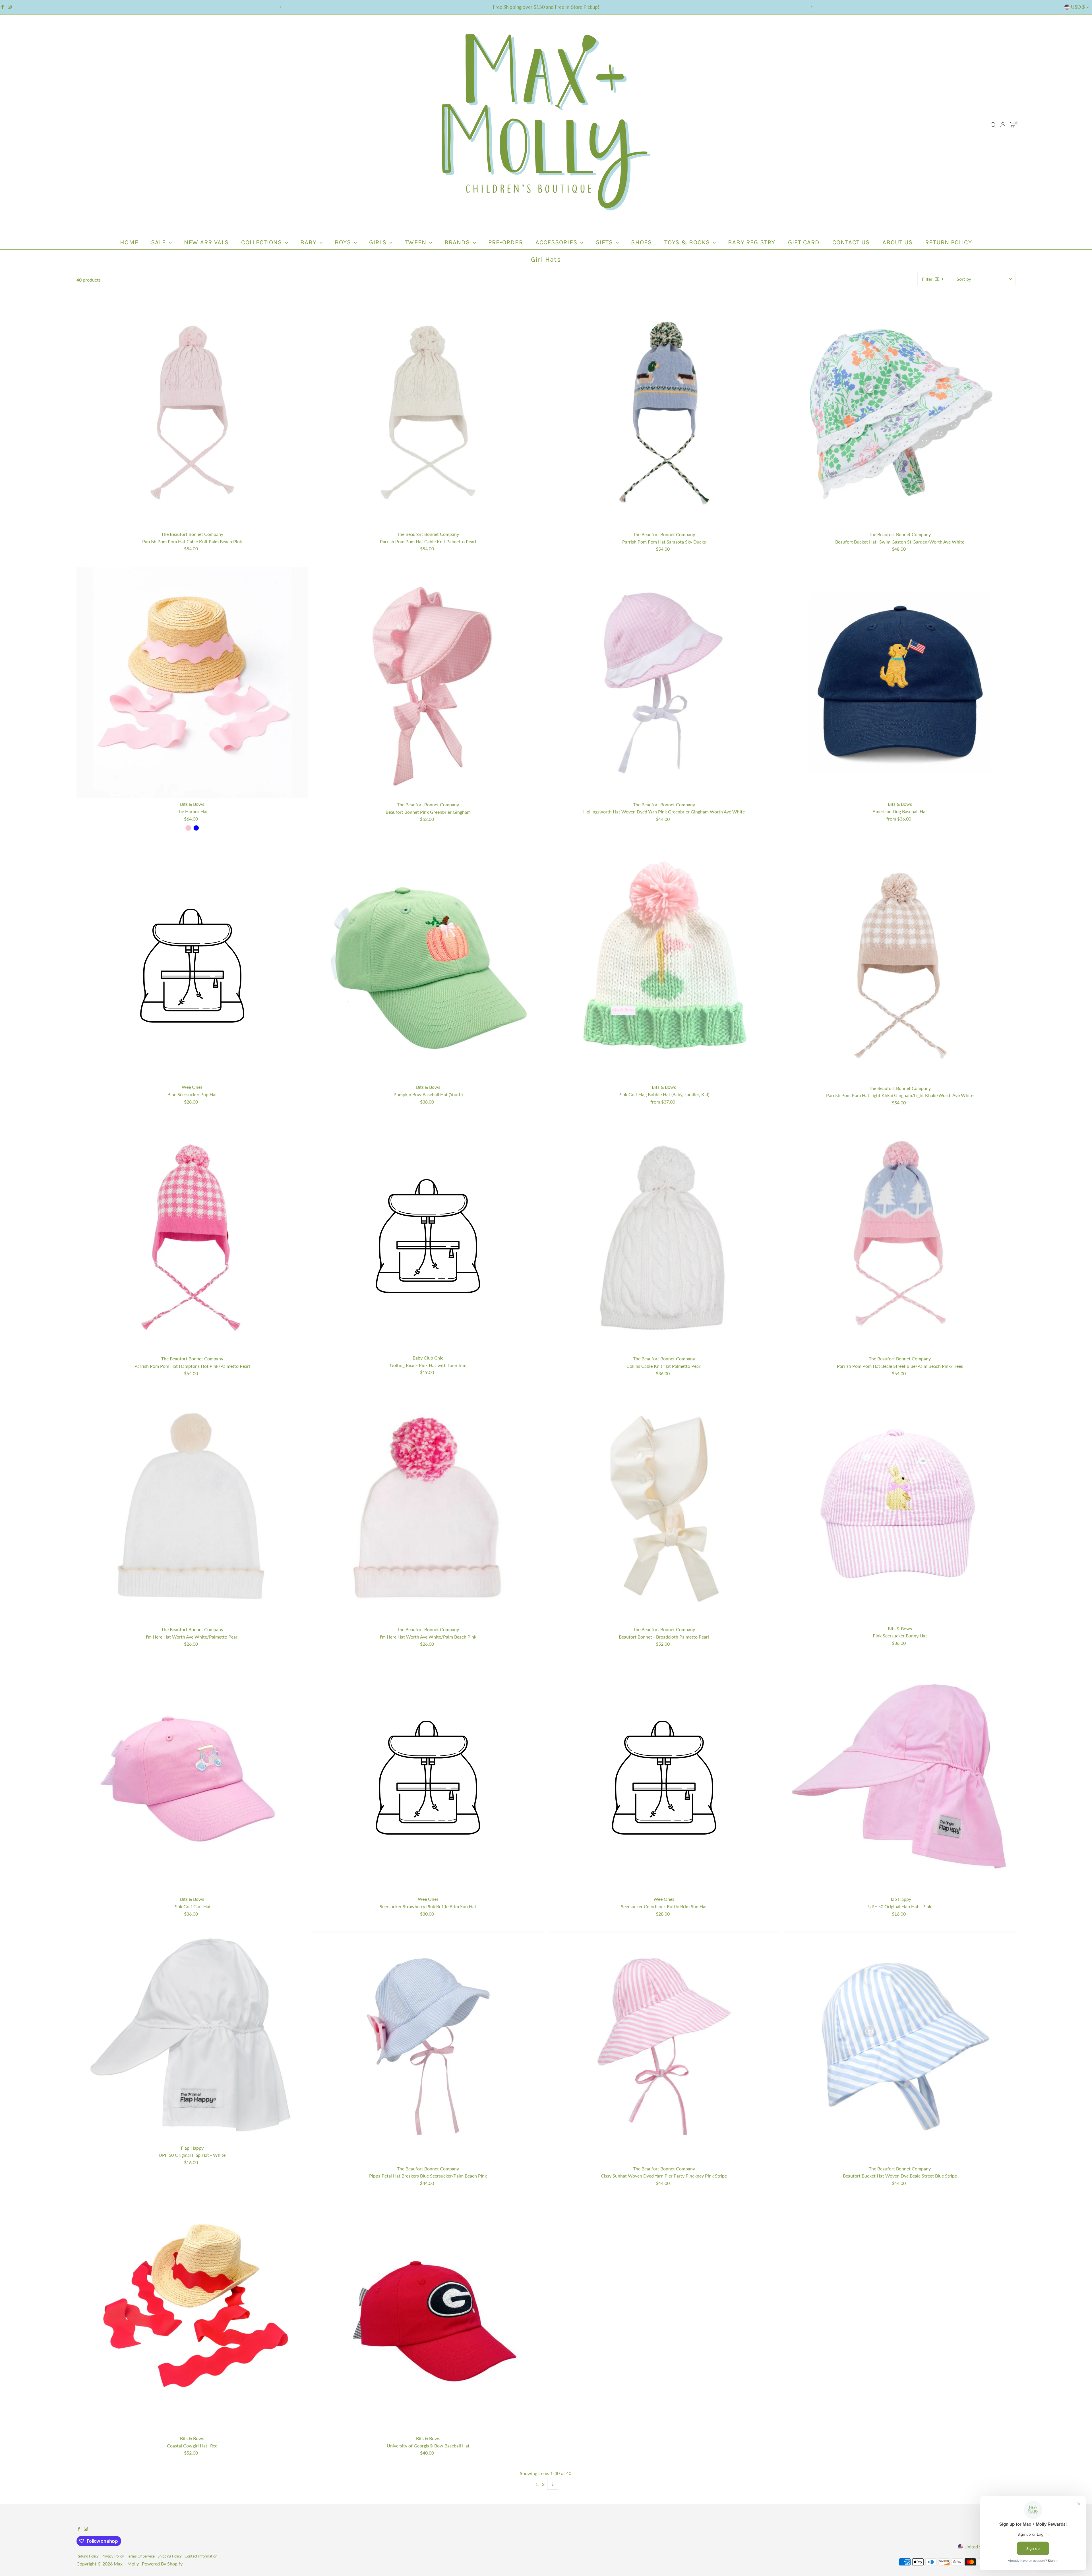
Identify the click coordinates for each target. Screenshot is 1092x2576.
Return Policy (948, 242)
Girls (379, 242)
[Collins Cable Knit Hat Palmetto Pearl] (664, 1237)
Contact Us (851, 242)
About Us (898, 242)
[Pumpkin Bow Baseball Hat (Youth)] (428, 966)
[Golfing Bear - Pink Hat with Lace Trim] (428, 1236)
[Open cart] (1013, 125)
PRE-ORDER (506, 242)
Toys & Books (688, 242)
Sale (159, 242)
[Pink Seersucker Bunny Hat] (900, 1507)
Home (129, 242)
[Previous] (281, 7)
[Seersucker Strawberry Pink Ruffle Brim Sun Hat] (428, 1778)
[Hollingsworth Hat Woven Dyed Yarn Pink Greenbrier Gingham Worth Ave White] (664, 683)
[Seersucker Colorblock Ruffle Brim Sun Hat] (664, 1778)
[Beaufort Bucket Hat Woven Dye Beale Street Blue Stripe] (900, 2047)
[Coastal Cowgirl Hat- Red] (192, 2317)
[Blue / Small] (196, 828)
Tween (416, 242)
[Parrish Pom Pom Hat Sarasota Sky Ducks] (664, 413)
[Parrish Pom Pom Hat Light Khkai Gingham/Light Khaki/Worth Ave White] (900, 966)
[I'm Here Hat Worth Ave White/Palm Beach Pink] (428, 1507)
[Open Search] (993, 125)
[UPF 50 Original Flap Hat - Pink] (900, 1778)
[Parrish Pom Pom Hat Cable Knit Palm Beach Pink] (192, 412)
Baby (309, 242)
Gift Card (804, 242)
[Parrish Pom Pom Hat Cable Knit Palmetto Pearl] (428, 412)
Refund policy (88, 2556)
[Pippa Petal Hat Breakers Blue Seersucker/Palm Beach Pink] (428, 2047)
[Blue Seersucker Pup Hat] (192, 966)
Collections (262, 242)
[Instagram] (10, 7)
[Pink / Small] (188, 828)
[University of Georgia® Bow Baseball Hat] (428, 2317)
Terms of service (141, 2556)
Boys (344, 242)
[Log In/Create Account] (1003, 125)
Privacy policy (113, 2556)
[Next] (811, 7)
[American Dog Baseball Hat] (900, 683)
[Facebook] (3, 7)
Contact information (201, 2556)
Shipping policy (170, 2556)
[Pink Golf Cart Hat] (192, 1778)
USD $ (1078, 7)
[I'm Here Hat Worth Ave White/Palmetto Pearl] (192, 1507)
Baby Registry (752, 242)
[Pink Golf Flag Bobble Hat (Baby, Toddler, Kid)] (664, 966)
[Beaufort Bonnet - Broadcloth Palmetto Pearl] (664, 1507)
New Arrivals (206, 242)
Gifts (605, 242)
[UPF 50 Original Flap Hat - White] (192, 2037)
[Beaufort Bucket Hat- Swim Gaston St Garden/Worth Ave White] (900, 413)
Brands (458, 242)
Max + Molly (126, 2564)
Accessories (557, 242)
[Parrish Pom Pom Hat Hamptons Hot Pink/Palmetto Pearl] (192, 1237)
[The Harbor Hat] (192, 683)
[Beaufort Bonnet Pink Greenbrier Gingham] (428, 683)
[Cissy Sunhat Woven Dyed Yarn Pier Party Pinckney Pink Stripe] (664, 2047)
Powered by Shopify (162, 2564)
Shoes (641, 242)
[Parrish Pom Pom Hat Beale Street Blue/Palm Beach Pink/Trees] (900, 1237)
